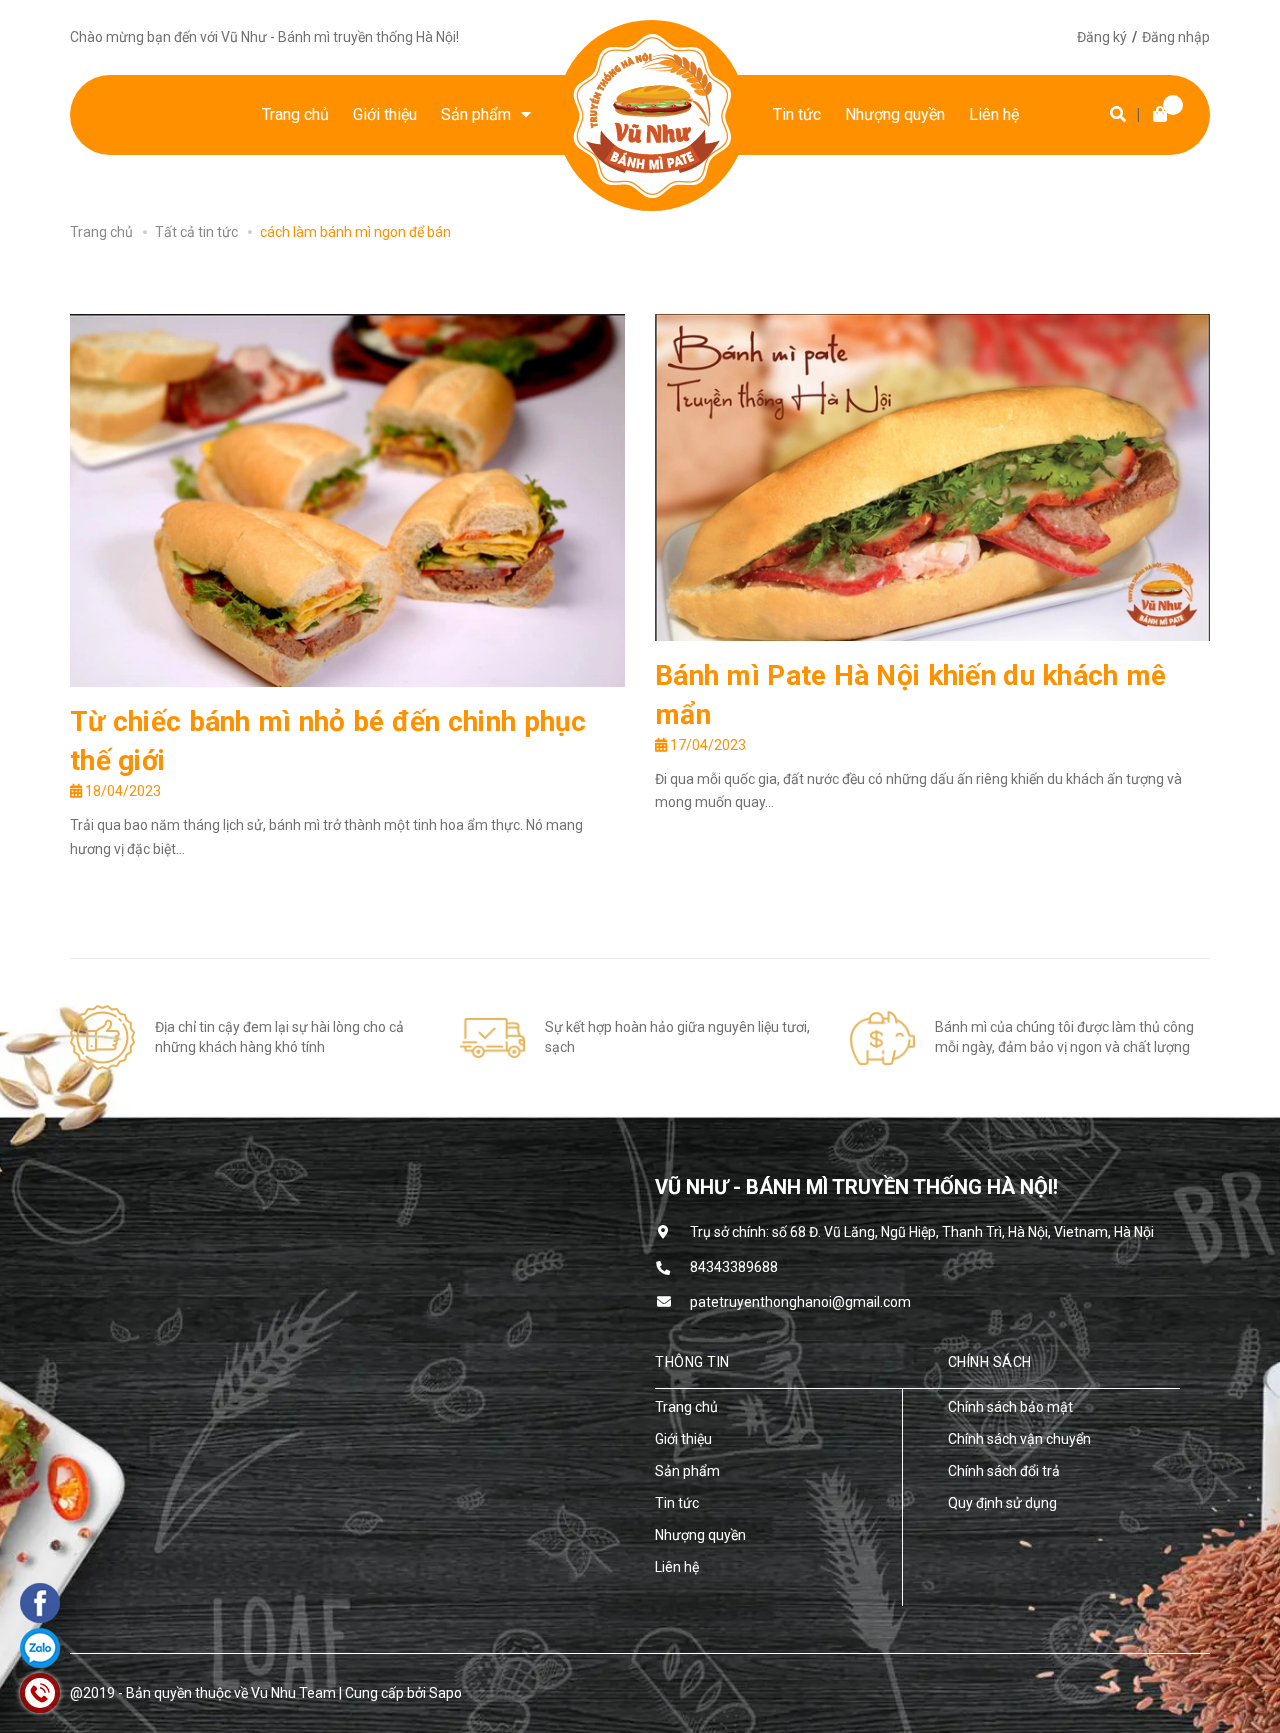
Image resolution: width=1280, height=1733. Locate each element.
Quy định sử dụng (1002, 1503)
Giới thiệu (683, 1439)
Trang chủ (686, 1407)
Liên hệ (677, 1567)
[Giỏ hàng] (1155, 115)
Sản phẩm (687, 1471)
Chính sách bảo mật (1010, 1407)
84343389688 (734, 1267)
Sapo (445, 1693)
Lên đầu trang (1145, 1693)
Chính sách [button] (990, 1362)
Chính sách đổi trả (1004, 1471)
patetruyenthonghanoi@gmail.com (800, 1302)
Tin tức (677, 1503)
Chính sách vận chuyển (1019, 1439)
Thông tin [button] (692, 1362)
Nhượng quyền (700, 1535)
